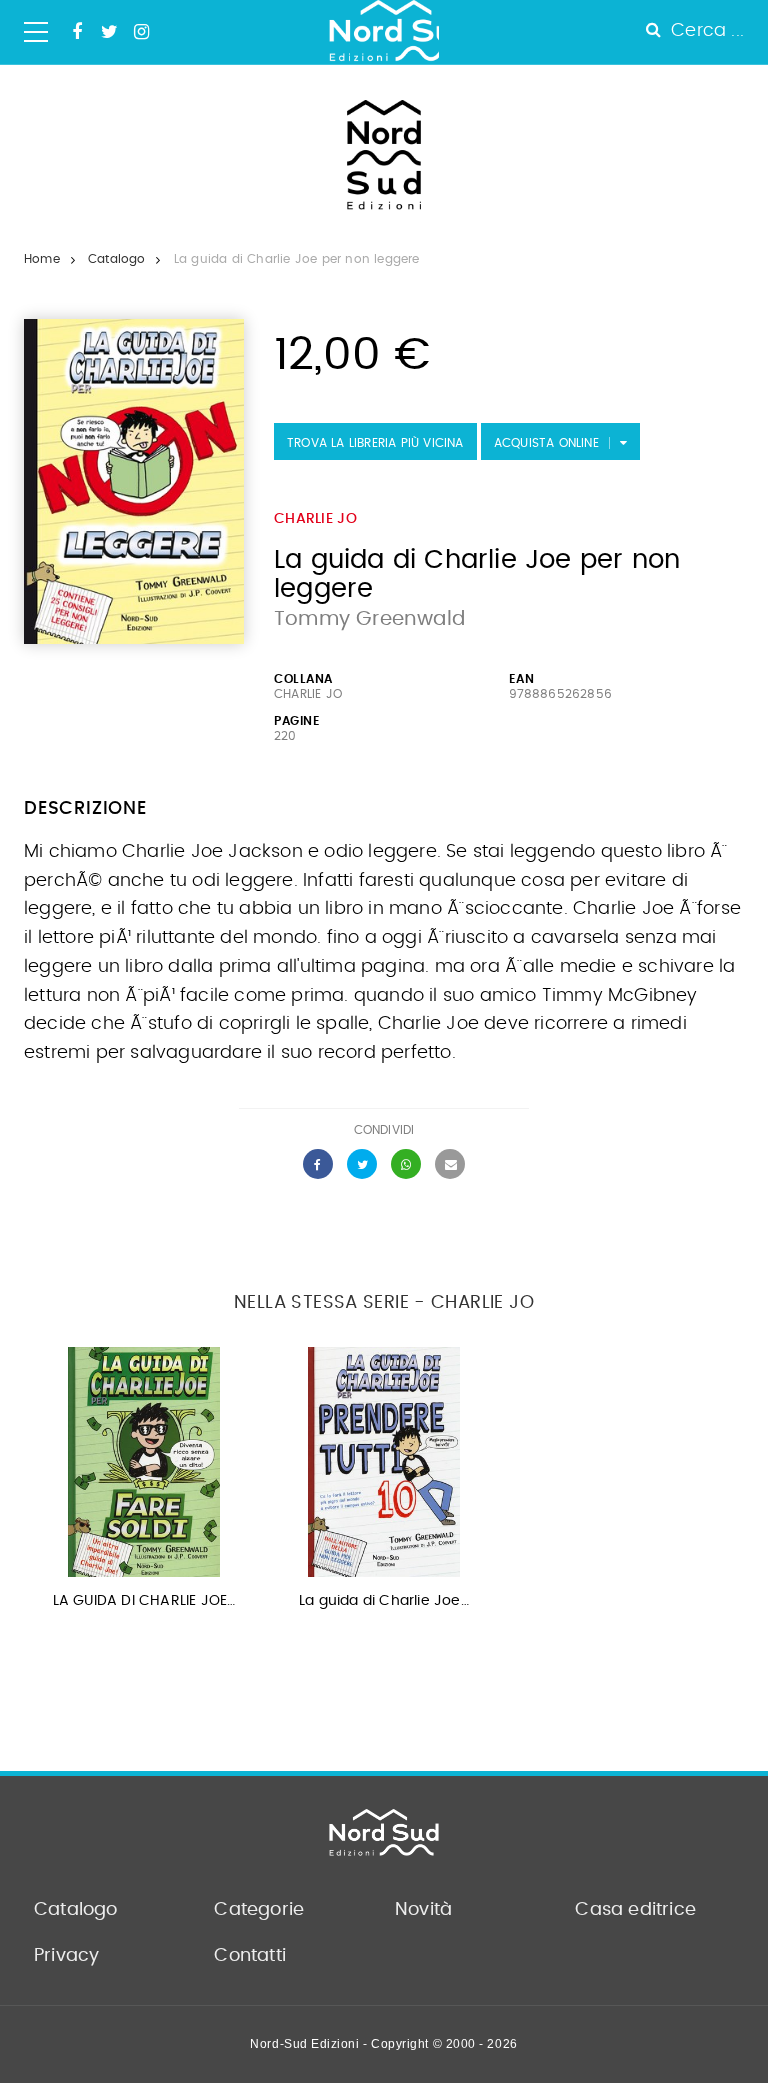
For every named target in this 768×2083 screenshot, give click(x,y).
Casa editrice (635, 1910)
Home (42, 259)
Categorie (259, 1910)
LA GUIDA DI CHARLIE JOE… (144, 1601)
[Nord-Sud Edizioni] (384, 32)
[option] (144, 1484)
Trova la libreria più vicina (375, 443)
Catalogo (117, 259)
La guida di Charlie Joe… (384, 1601)
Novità (423, 1910)
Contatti (250, 1956)
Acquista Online (546, 443)
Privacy (66, 1956)
